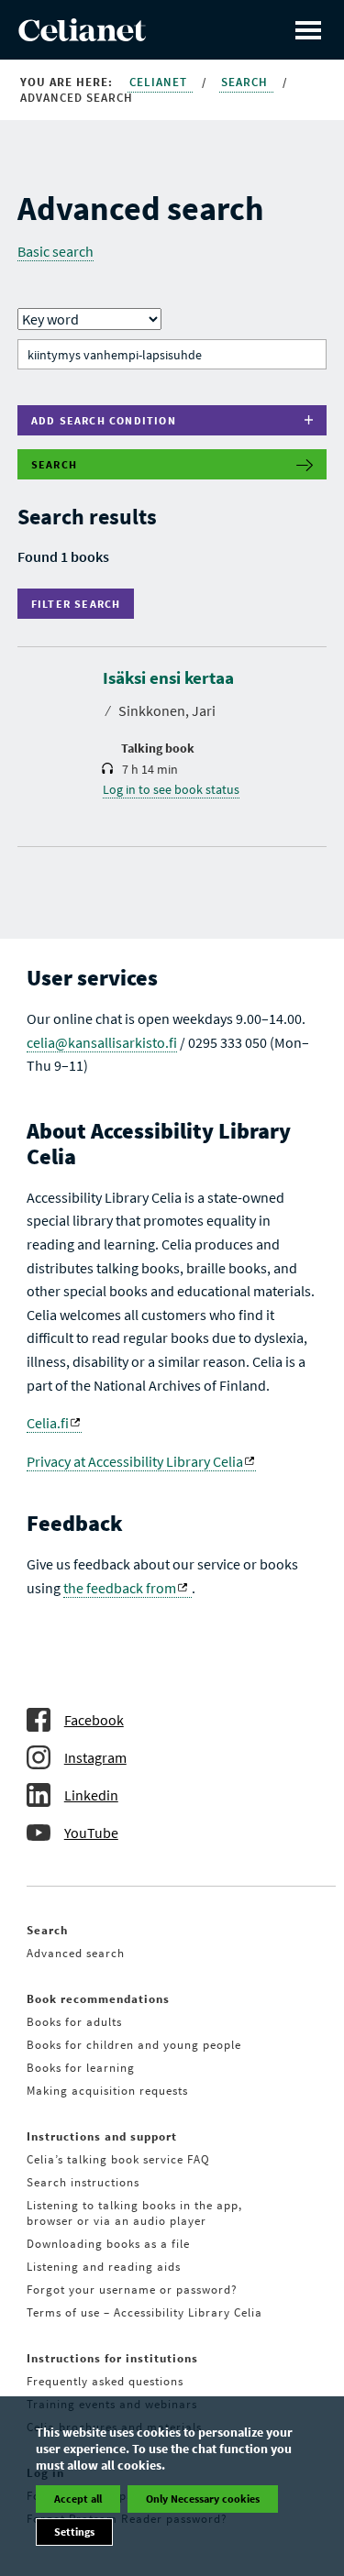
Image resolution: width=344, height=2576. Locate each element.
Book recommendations (98, 1999)
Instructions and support (102, 2136)
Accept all (78, 2499)
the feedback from (120, 1588)
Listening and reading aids (104, 2267)
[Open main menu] (308, 30)
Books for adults (74, 2022)
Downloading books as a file (108, 2244)
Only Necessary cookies (203, 2499)
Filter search (80, 604)
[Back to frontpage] (82, 36)
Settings (74, 2532)
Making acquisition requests (107, 2091)
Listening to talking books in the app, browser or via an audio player (134, 2213)
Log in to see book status (171, 789)
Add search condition (104, 420)
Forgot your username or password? (132, 2290)
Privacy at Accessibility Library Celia (135, 1461)
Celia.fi (48, 1423)
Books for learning (81, 2068)
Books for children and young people (134, 2045)
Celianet (160, 82)
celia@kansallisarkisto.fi (102, 1042)
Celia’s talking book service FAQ (118, 2159)
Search (246, 82)
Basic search (55, 251)
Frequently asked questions (105, 2381)
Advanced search (76, 1953)
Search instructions (83, 2182)
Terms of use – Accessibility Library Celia (144, 2312)
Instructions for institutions (112, 2358)
